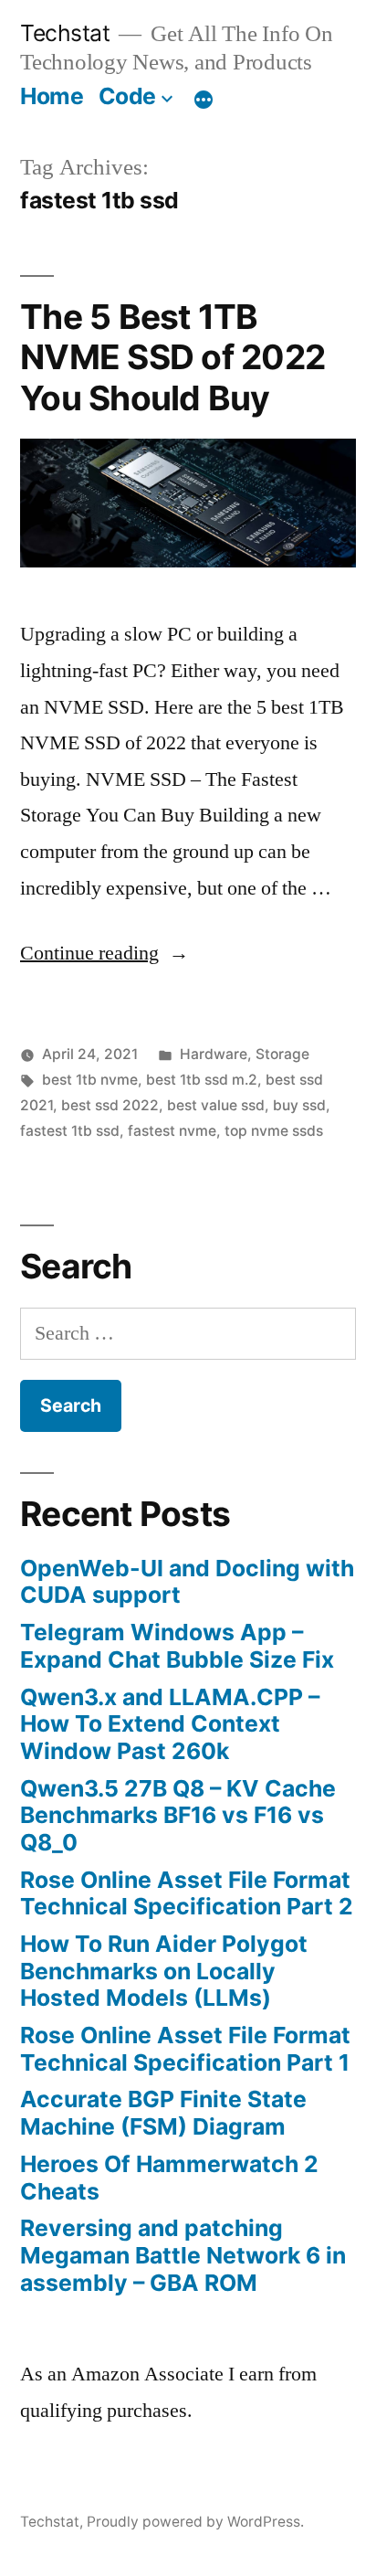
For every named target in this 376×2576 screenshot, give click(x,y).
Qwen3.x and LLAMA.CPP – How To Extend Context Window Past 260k (170, 1724)
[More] (204, 100)
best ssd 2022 (110, 1105)
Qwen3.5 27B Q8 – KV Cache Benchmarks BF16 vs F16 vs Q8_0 (178, 1815)
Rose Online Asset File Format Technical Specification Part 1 (185, 2049)
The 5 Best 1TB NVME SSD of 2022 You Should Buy (172, 357)
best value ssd (216, 1105)
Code (127, 96)
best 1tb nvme (90, 1080)
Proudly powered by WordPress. (195, 2522)
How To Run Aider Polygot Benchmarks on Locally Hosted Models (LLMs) (164, 1971)
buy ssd (299, 1105)
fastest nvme (172, 1131)
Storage (282, 1054)
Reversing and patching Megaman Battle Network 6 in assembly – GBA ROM (183, 2255)
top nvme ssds (274, 1131)
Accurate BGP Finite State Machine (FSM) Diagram (163, 2113)
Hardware (214, 1054)
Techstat (65, 33)
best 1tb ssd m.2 (202, 1080)
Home (52, 96)
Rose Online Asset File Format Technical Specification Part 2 (187, 1893)
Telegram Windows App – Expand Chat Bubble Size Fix (177, 1646)
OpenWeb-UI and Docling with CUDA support (187, 1582)
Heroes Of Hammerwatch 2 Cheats (169, 2178)
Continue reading (104, 953)
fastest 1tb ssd (70, 1131)
